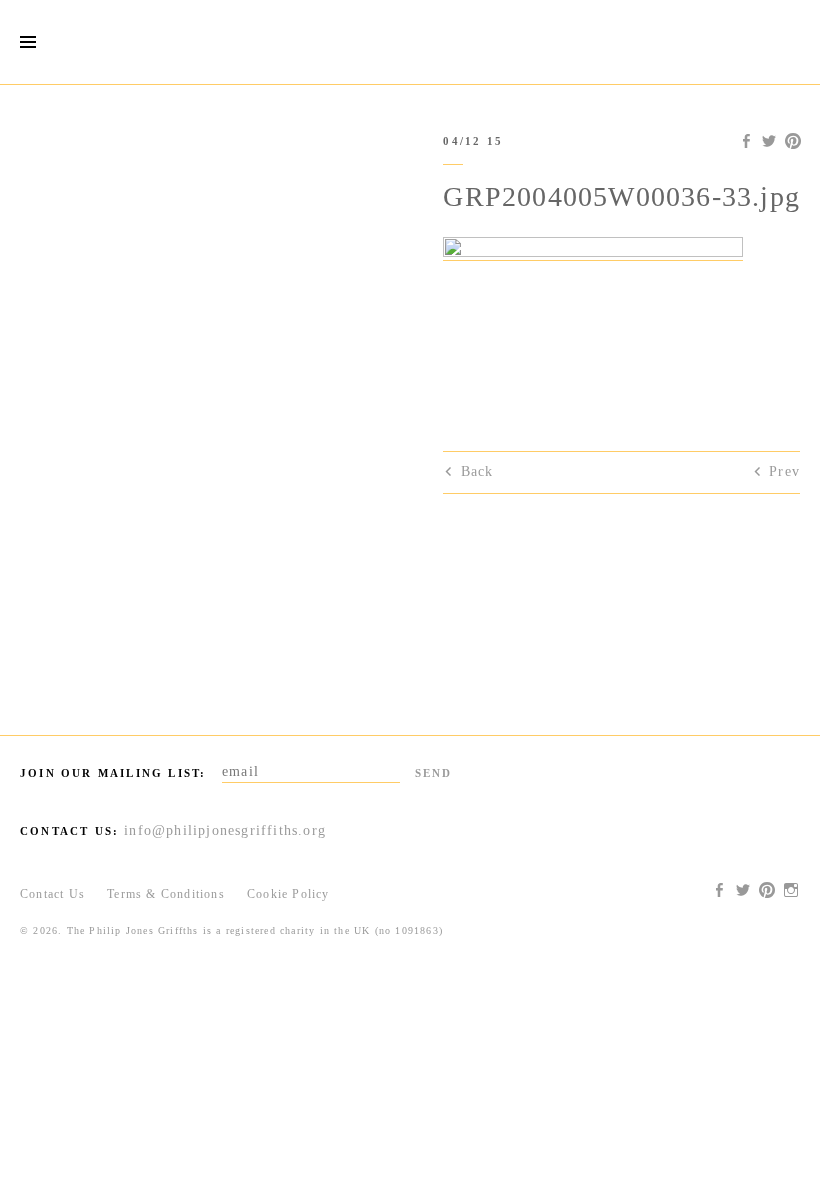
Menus (27, 42)
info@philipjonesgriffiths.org (225, 830)
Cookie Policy (288, 894)
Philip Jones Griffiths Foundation (410, 42)
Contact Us (52, 894)
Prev (784, 471)
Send (434, 773)
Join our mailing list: (113, 773)
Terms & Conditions (166, 894)
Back (477, 471)
